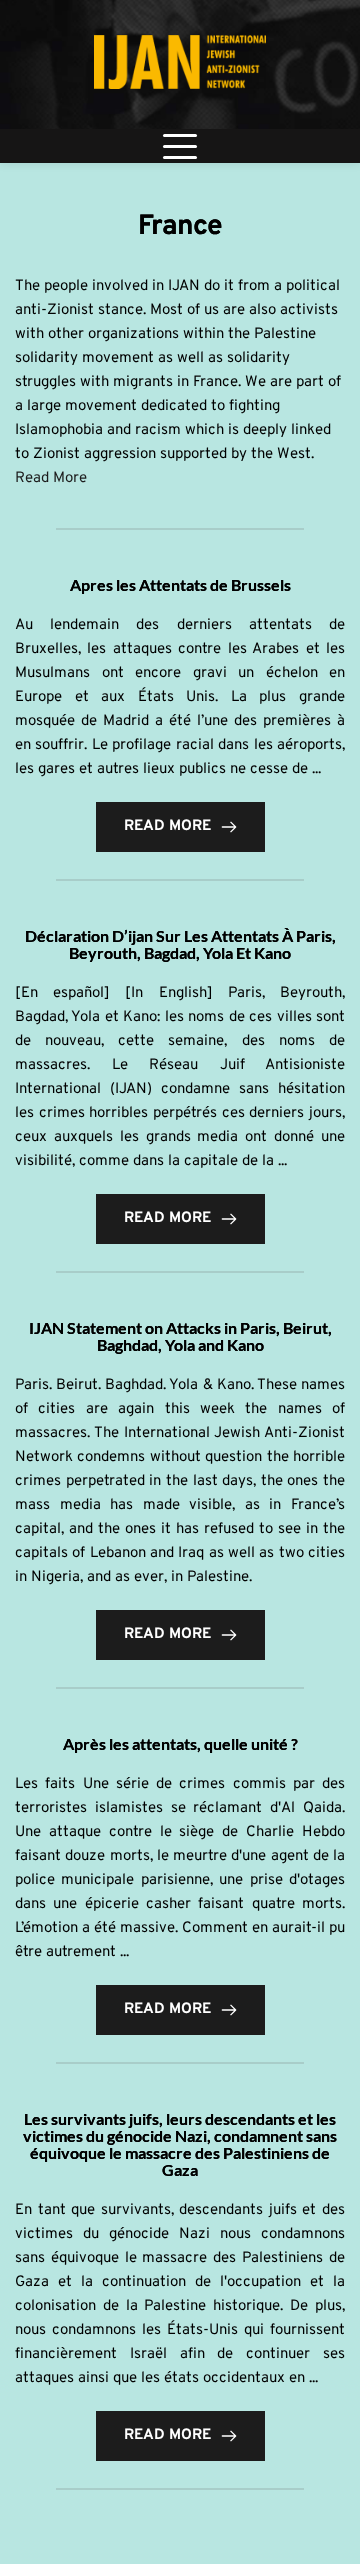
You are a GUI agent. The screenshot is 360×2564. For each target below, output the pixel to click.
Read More (53, 478)
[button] (180, 146)
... (316, 769)
